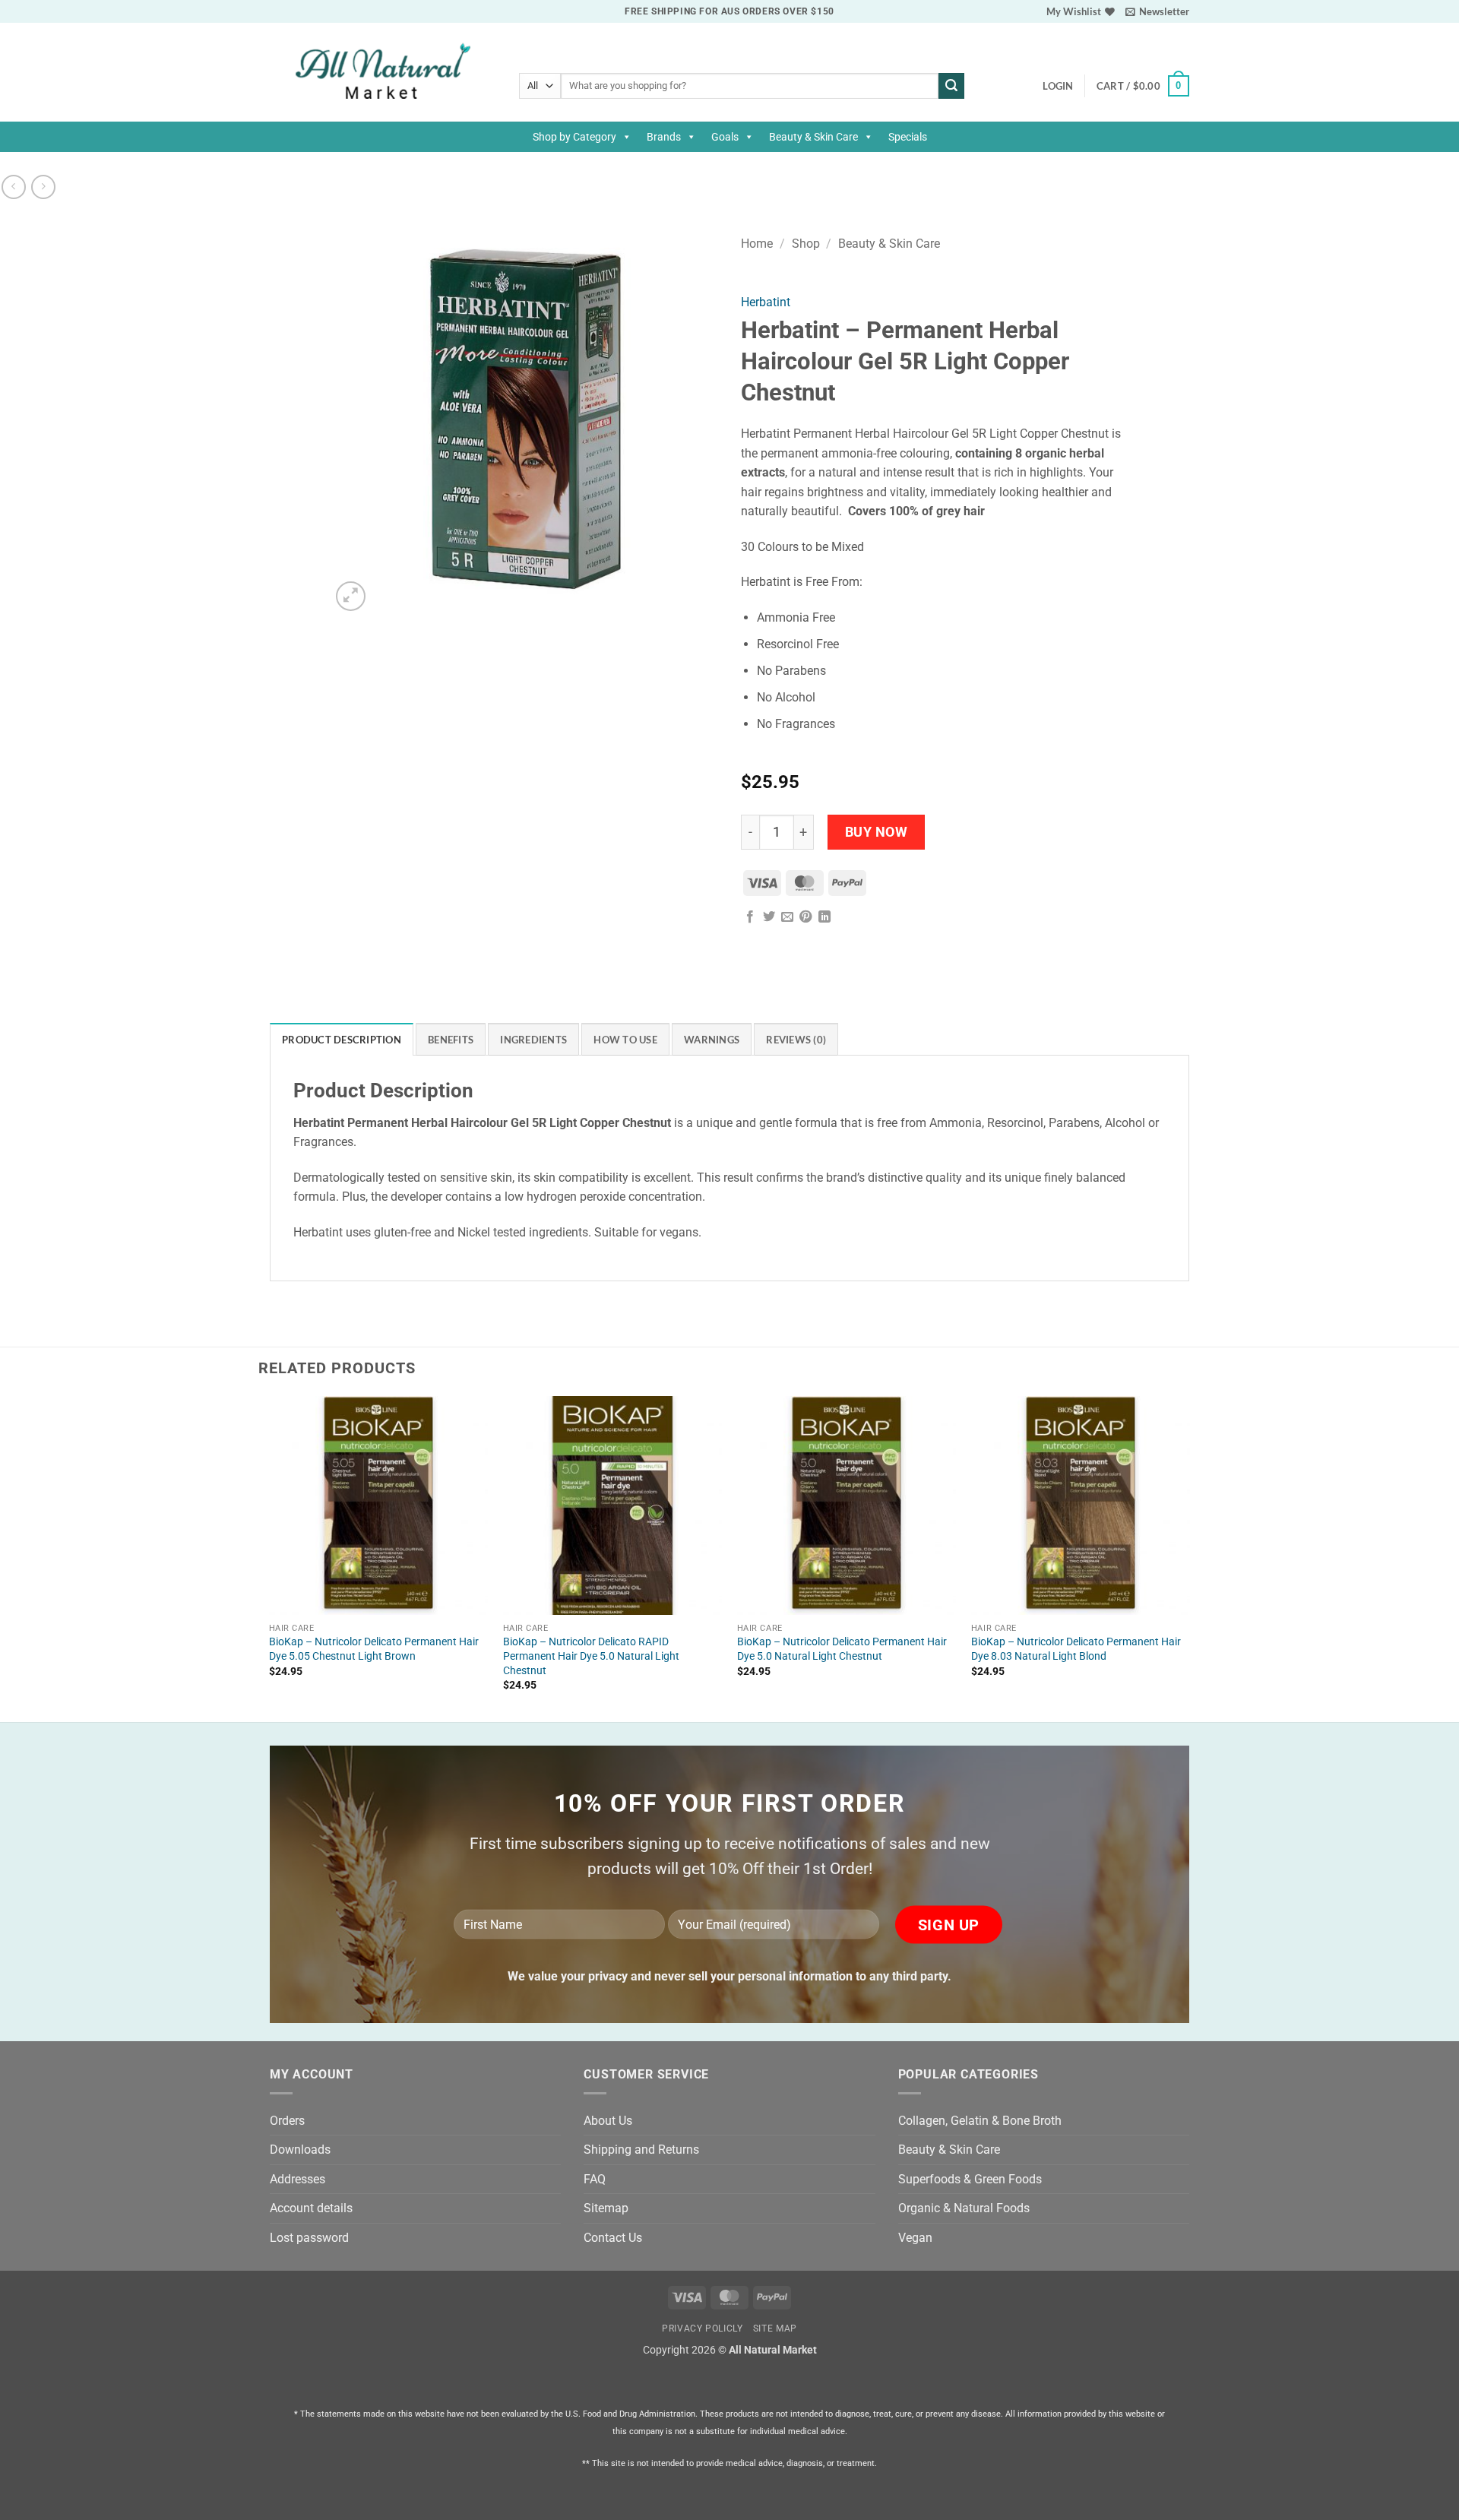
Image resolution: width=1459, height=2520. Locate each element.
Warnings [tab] (712, 1040)
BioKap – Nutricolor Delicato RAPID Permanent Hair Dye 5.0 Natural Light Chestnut (591, 1656)
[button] (1157, 11)
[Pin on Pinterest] (805, 917)
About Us (608, 2121)
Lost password (309, 2238)
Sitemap (606, 2208)
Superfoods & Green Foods (970, 2179)
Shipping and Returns (641, 2150)
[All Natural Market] (383, 73)
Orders (287, 2121)
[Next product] (13, 187)
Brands (664, 137)
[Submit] (951, 86)
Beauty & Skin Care (813, 137)
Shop (806, 244)
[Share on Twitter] (769, 917)
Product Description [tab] (342, 1040)
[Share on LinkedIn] (824, 917)
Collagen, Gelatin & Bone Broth (980, 2121)
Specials (908, 137)
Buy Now (877, 832)
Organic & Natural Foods (964, 2208)
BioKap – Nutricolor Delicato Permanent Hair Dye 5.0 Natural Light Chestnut (842, 1649)
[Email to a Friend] (787, 917)
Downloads (300, 2150)
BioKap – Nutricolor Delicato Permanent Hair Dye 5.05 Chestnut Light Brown (374, 1649)
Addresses (297, 2179)
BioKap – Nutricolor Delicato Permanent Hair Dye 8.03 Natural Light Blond (1076, 1649)
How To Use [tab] (625, 1040)
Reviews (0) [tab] (796, 1040)
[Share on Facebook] (750, 917)
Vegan (915, 2238)
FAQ (595, 2179)
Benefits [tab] (451, 1040)
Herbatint (766, 302)
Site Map (775, 2328)
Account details (311, 2208)
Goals (725, 137)
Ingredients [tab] (533, 1040)
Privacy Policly (702, 2328)
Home (757, 244)
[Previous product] (43, 187)
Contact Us (613, 2238)
